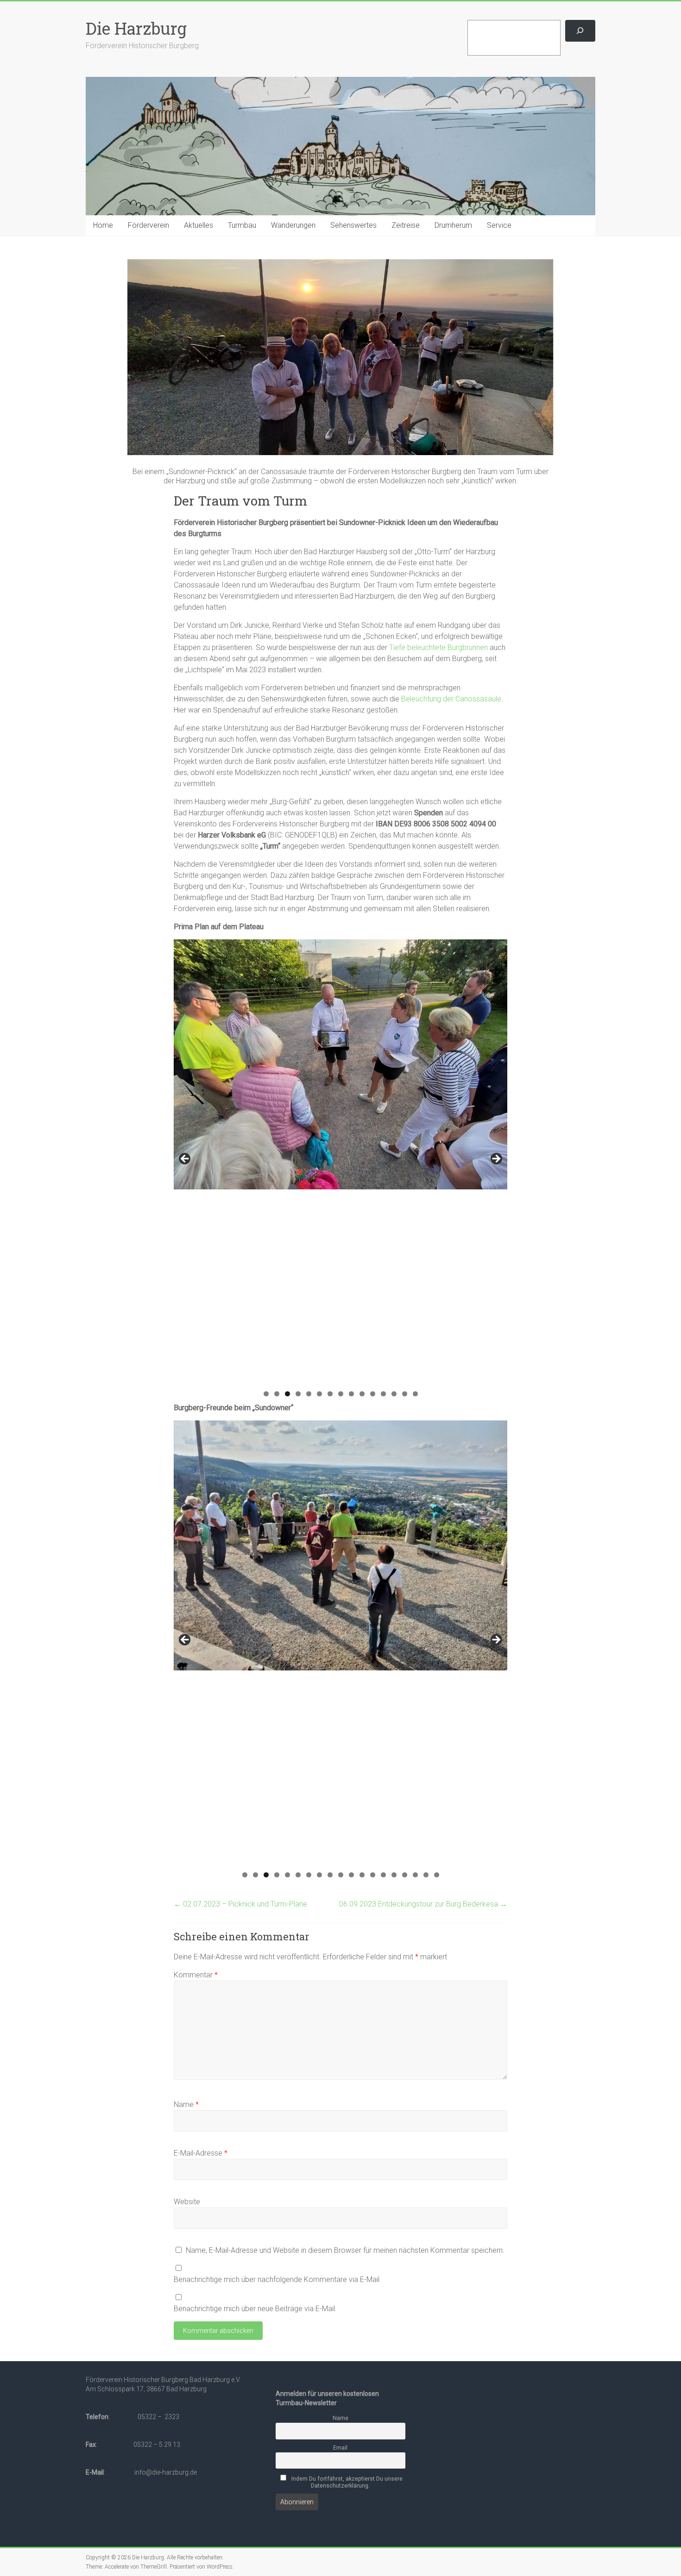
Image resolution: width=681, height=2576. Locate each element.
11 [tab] (373, 1394)
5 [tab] (309, 1394)
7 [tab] (330, 1394)
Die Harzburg (136, 28)
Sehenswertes (353, 225)
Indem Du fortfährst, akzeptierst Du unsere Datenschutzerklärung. (346, 2482)
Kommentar (196, 1975)
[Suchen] (580, 31)
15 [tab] (416, 1394)
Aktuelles (199, 225)
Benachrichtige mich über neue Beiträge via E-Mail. (255, 2309)
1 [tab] (266, 1394)
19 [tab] (437, 1875)
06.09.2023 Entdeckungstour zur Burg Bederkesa (423, 1904)
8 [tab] (341, 1394)
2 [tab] (277, 1394)
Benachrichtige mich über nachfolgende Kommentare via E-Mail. (277, 2279)
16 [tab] (405, 1875)
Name (186, 2104)
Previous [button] (185, 1159)
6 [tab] (319, 1394)
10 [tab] (362, 1394)
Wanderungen (293, 225)
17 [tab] (416, 1875)
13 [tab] (394, 1394)
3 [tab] (287, 1394)
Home (103, 225)
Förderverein (148, 225)
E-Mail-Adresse (201, 2153)
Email (340, 2448)
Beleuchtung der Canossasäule (451, 699)
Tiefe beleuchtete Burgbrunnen (438, 647)
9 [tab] (351, 1394)
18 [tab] (426, 1875)
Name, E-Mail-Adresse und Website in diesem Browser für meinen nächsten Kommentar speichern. (345, 2250)
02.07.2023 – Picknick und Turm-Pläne (240, 1904)
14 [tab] (405, 1394)
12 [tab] (384, 1394)
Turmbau (242, 225)
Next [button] (496, 1159)
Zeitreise (406, 225)
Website (187, 2202)
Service (499, 225)
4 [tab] (298, 1394)
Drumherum (453, 225)
